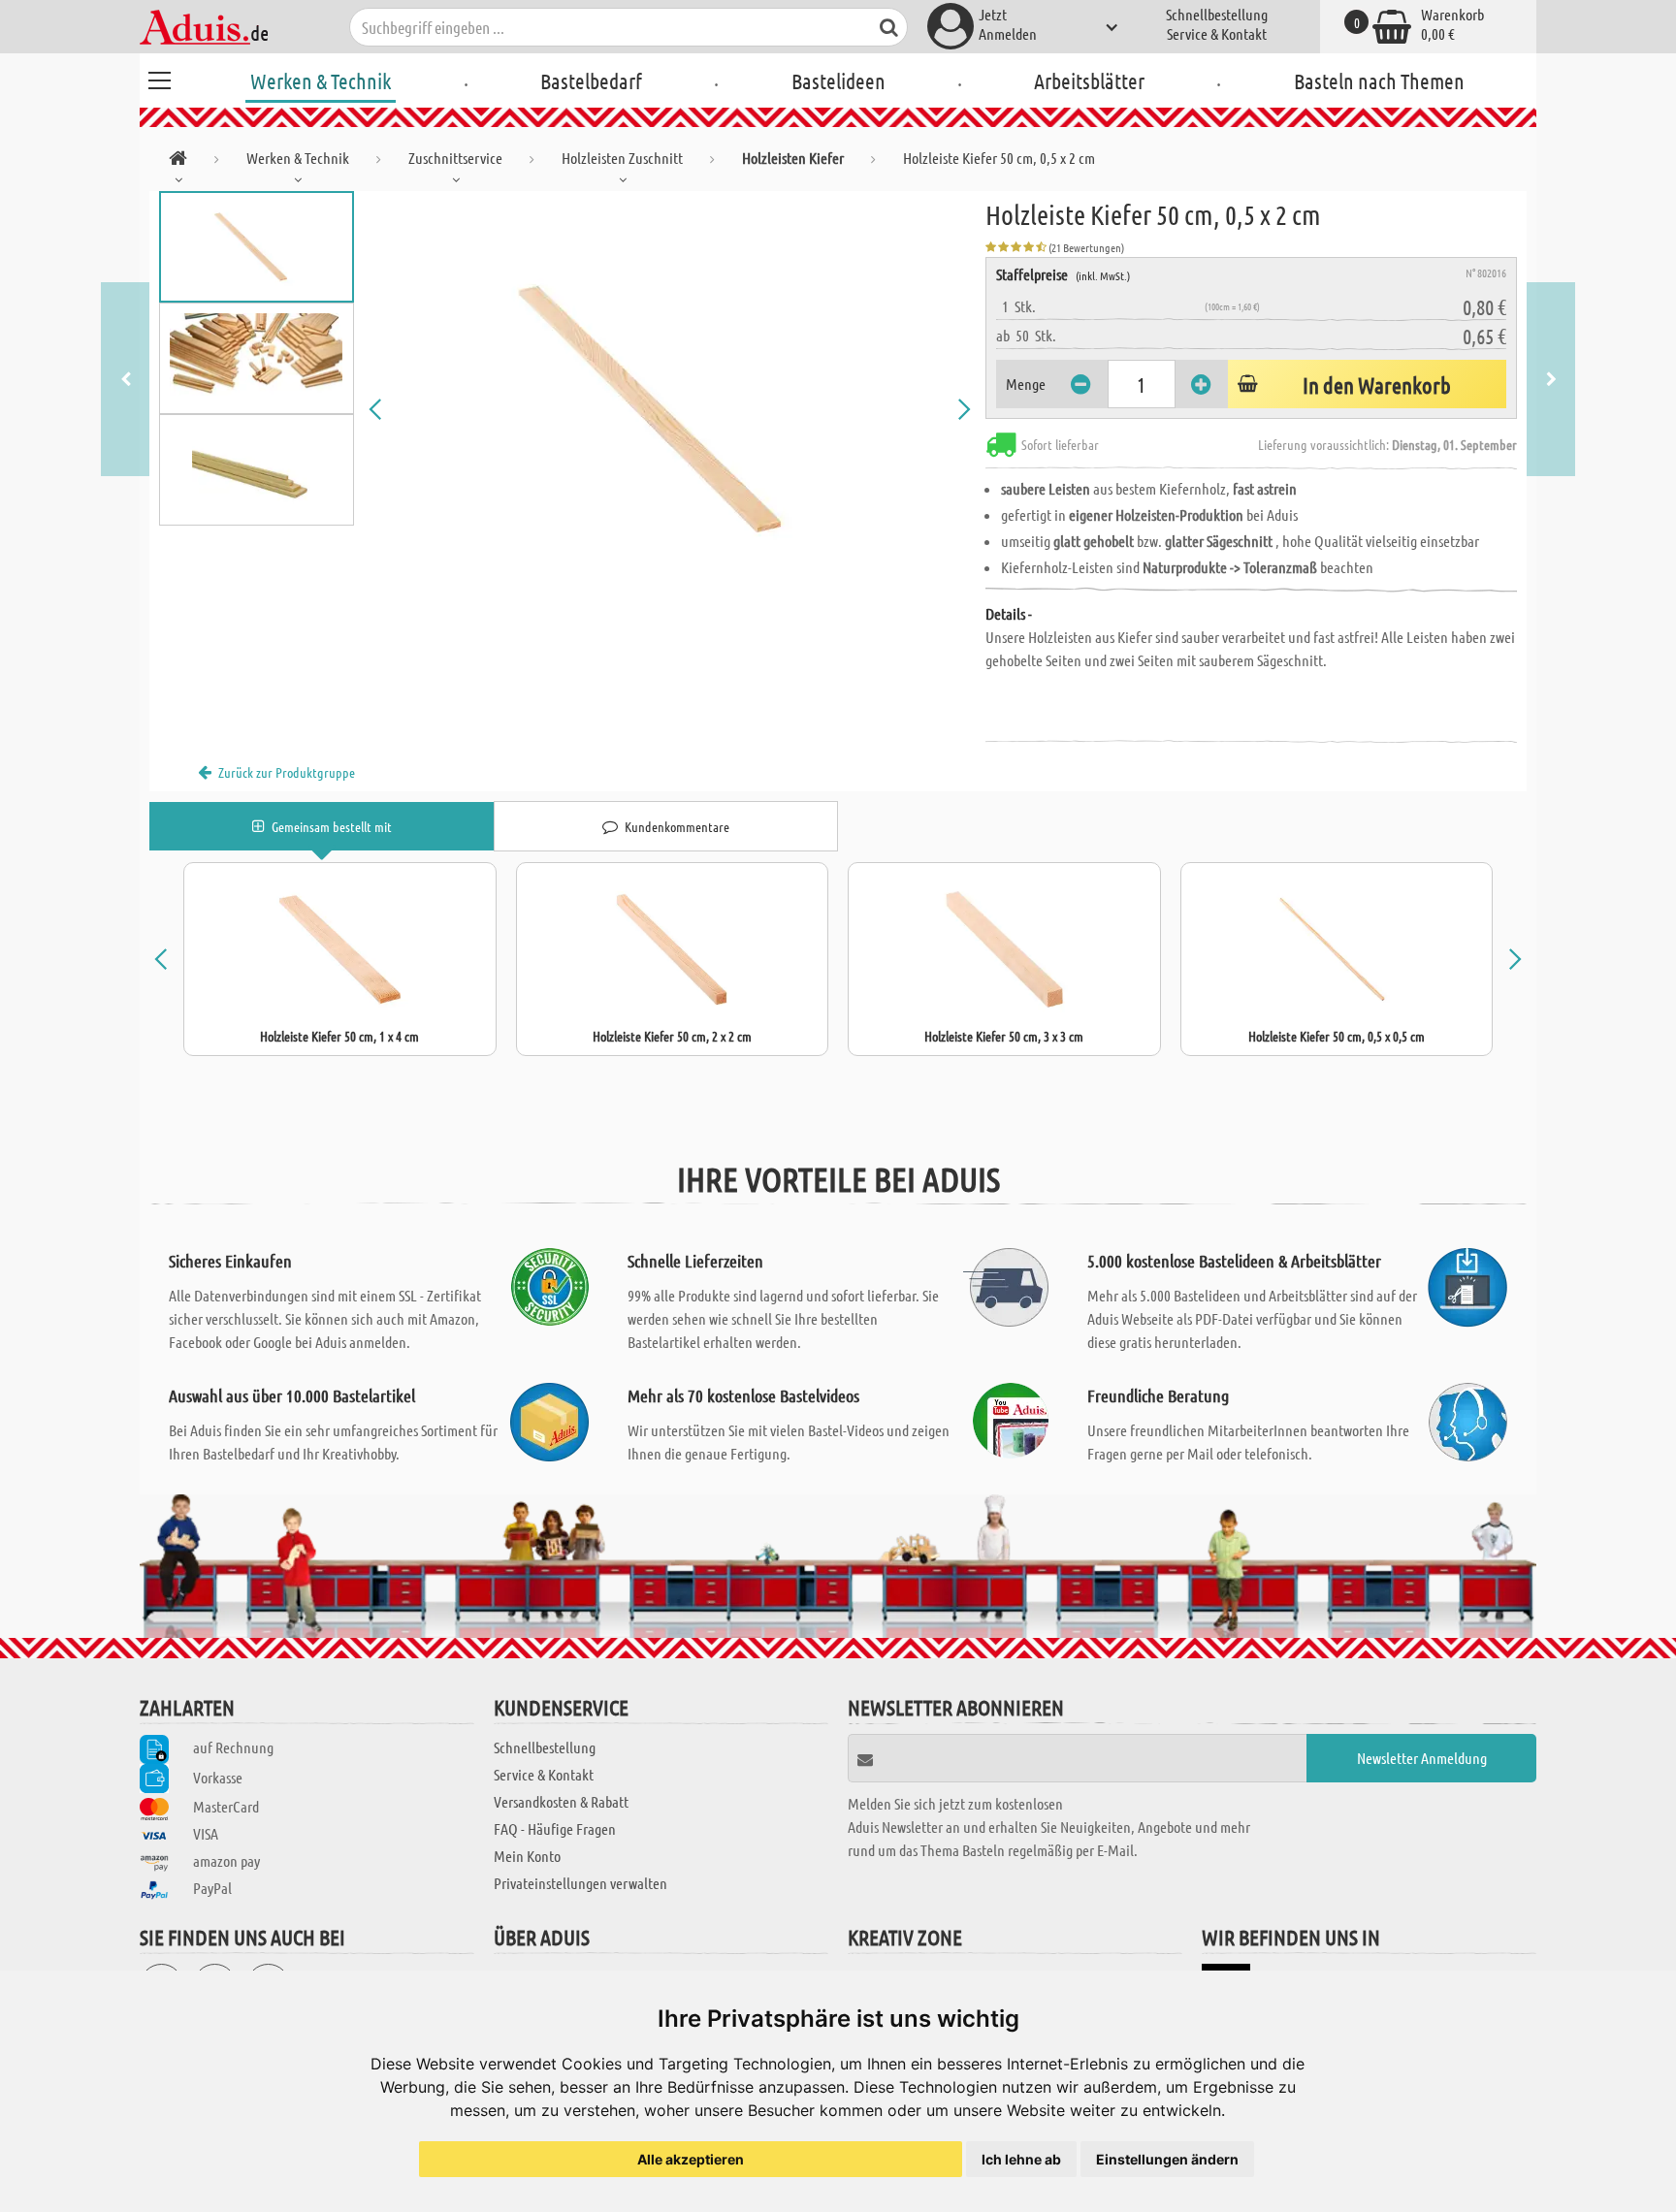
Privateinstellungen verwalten (580, 1883)
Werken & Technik (321, 80)
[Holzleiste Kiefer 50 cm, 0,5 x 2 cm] (670, 409)
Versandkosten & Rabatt (561, 1801)
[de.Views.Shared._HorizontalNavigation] (178, 161)
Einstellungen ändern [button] (1167, 2159)
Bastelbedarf (591, 80)
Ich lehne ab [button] (1021, 2159)
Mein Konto (527, 1856)
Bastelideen (838, 80)
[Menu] (159, 78)
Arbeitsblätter (1089, 80)
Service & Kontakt (1217, 33)
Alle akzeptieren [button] (691, 2159)
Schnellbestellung (1217, 14)
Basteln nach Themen (1379, 80)
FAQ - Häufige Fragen (555, 1828)
